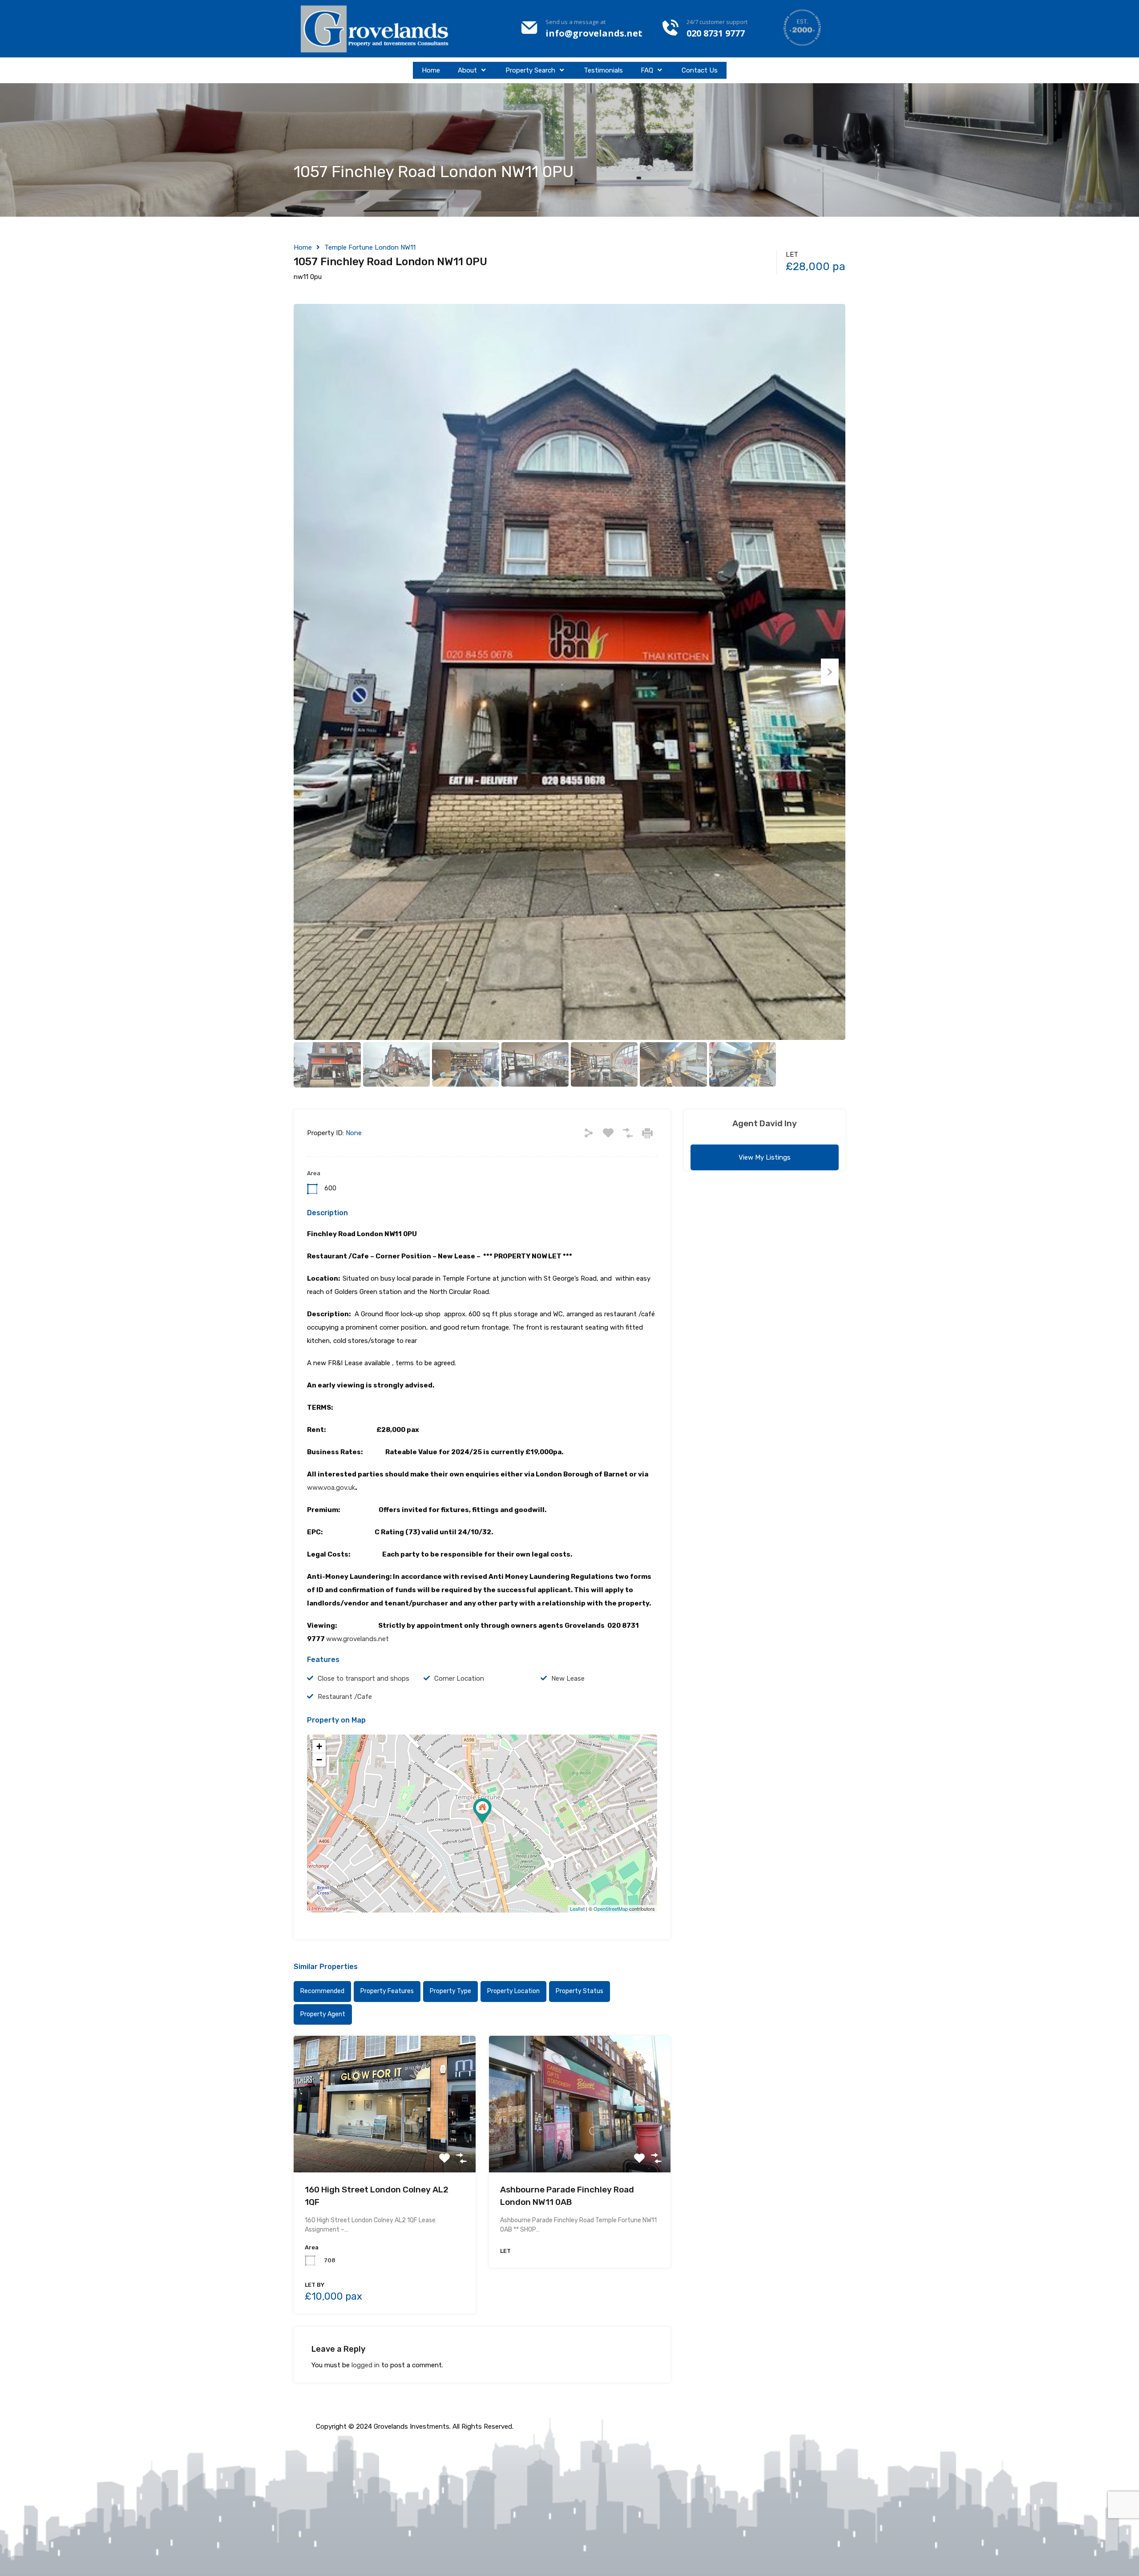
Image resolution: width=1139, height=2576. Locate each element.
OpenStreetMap (611, 1909)
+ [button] (319, 1746)
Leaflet (577, 1909)
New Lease (568, 1678)
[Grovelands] (376, 29)
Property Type (450, 1991)
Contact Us (700, 70)
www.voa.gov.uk (331, 1488)
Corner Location (459, 1678)
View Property (385, 2145)
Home (431, 70)
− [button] (319, 1760)
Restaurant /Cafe (345, 1697)
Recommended (322, 1991)
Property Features (387, 1991)
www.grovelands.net (357, 1639)
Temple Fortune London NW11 (370, 247)
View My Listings (765, 1157)
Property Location (513, 1991)
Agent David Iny (765, 1123)
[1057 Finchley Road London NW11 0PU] (482, 1811)
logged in (366, 2365)
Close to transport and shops (364, 1678)
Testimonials (603, 70)
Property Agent (323, 2014)
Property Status (580, 1991)
